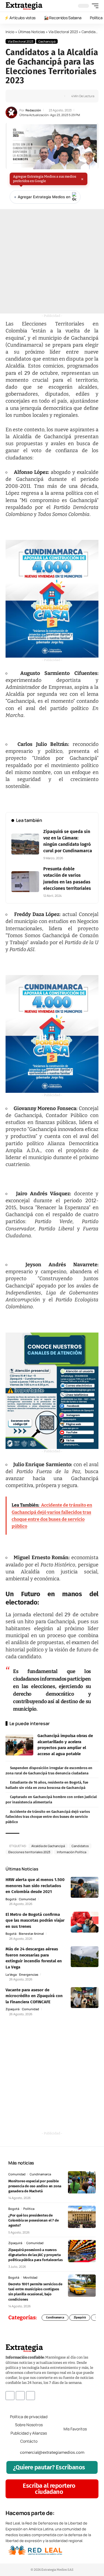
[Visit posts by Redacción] (11, 112)
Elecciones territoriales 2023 (29, 1852)
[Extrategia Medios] (24, 6)
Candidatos (80, 1846)
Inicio (10, 32)
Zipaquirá (12, 2009)
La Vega (11, 1974)
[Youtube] (31, 2395)
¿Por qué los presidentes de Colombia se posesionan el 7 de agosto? (33, 2220)
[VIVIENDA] (52, 599)
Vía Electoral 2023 (63, 32)
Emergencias (29, 1974)
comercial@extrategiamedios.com (52, 2452)
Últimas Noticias (31, 32)
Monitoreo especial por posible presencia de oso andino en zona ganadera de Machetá (35, 2186)
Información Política (72, 1852)
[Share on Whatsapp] (27, 96)
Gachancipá (47, 41)
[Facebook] (10, 2395)
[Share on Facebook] (19, 96)
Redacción (33, 110)
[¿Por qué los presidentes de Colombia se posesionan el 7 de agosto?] (82, 2217)
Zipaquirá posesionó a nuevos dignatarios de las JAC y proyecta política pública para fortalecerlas (35, 2255)
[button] (94, 6)
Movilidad (30, 2277)
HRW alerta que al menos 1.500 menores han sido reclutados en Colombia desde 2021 (35, 1886)
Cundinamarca (40, 2174)
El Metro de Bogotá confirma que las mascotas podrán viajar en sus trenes (35, 1920)
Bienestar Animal (31, 1934)
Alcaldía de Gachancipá (48, 1846)
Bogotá (11, 1899)
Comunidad (27, 1899)
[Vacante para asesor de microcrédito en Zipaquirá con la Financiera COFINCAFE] (85, 1998)
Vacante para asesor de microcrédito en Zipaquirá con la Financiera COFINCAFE (34, 1996)
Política (29, 2209)
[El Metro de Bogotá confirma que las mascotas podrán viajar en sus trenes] (85, 1922)
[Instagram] (20, 2395)
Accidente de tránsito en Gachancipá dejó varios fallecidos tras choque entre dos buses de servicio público (48, 1817)
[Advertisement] (52, 261)
